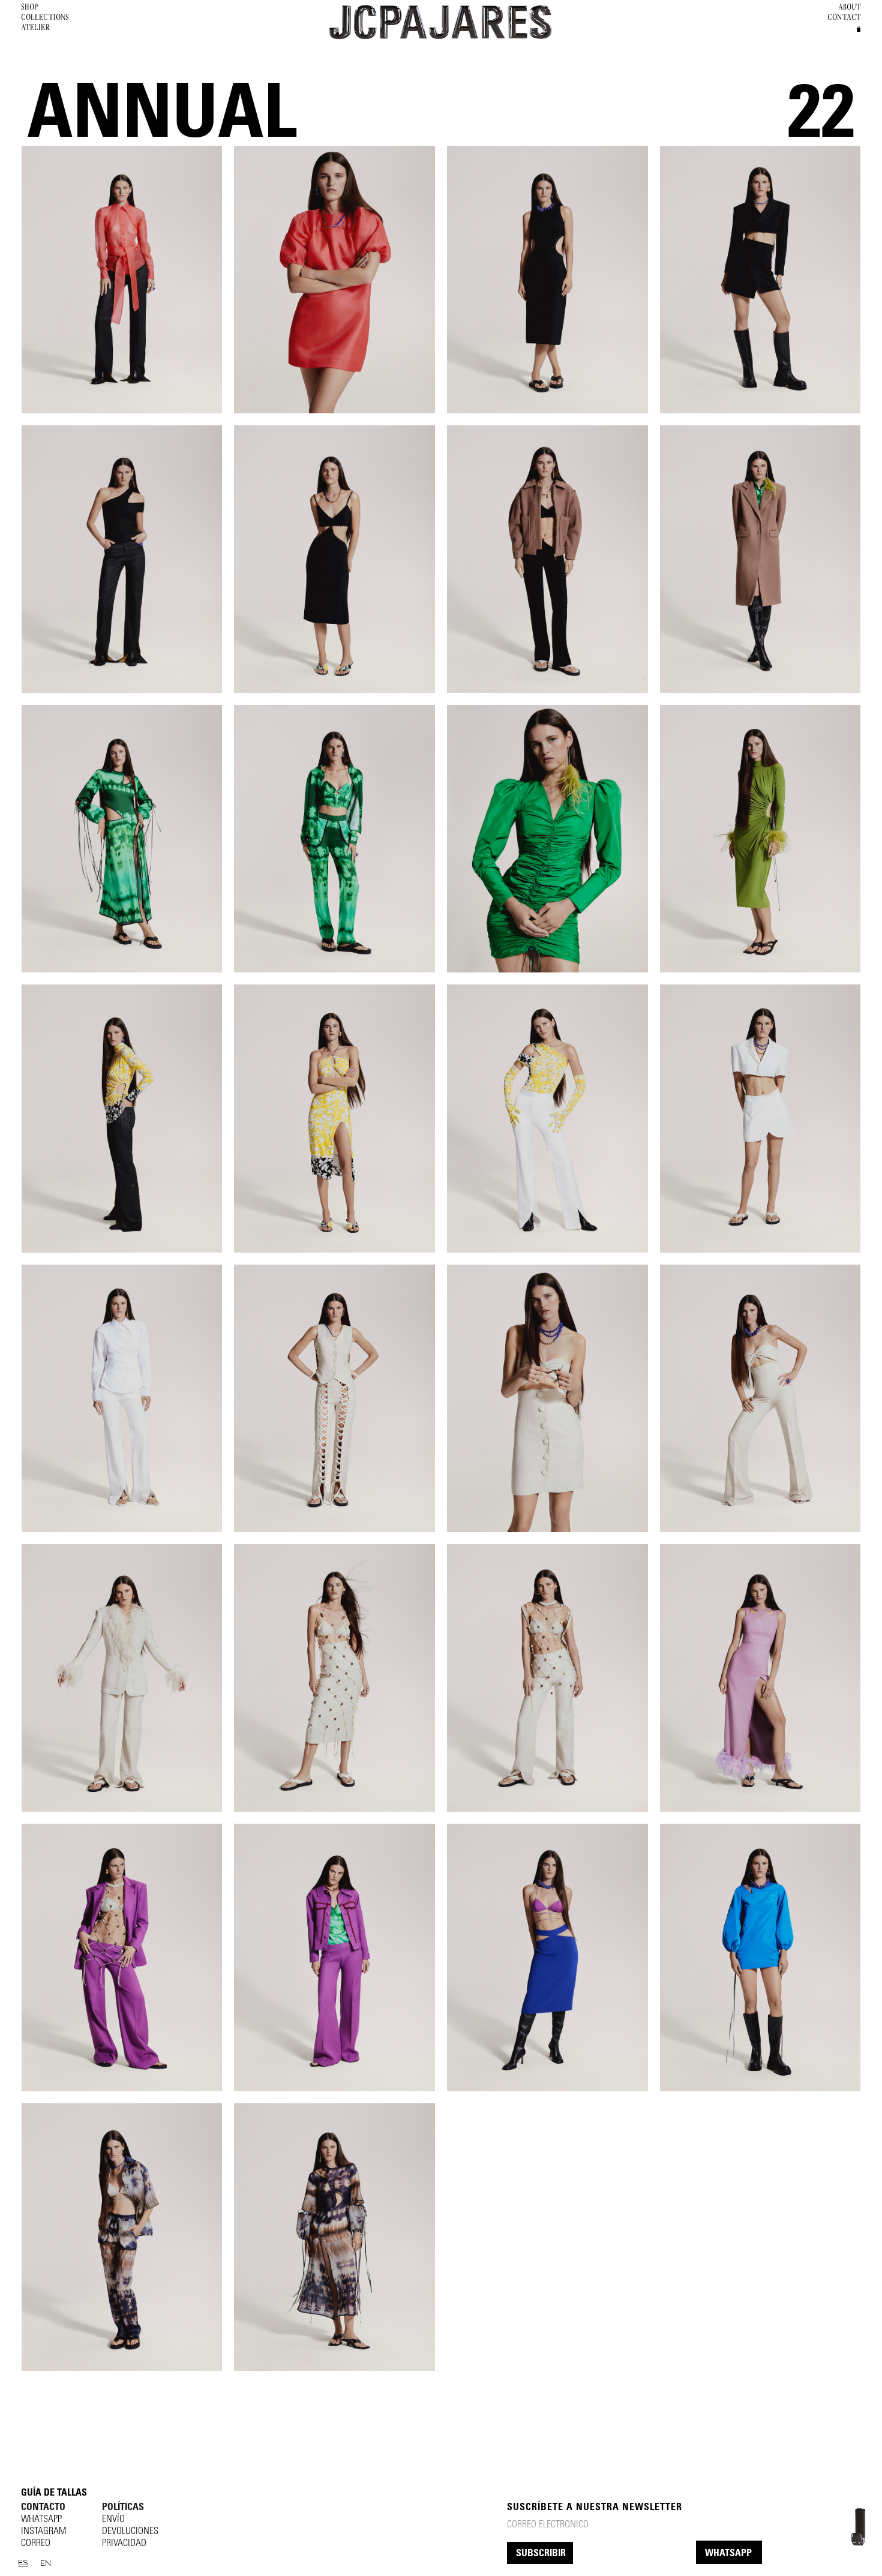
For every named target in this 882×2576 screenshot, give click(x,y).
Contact (844, 17)
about (850, 7)
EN (46, 2563)
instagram (43, 2532)
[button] (859, 29)
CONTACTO (43, 2508)
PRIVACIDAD (124, 2544)
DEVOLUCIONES (130, 2532)
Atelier (36, 27)
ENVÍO (113, 2520)
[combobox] (23, 2563)
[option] (46, 2563)
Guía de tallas (54, 2493)
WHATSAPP (728, 2554)
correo (36, 2544)
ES (23, 2562)
